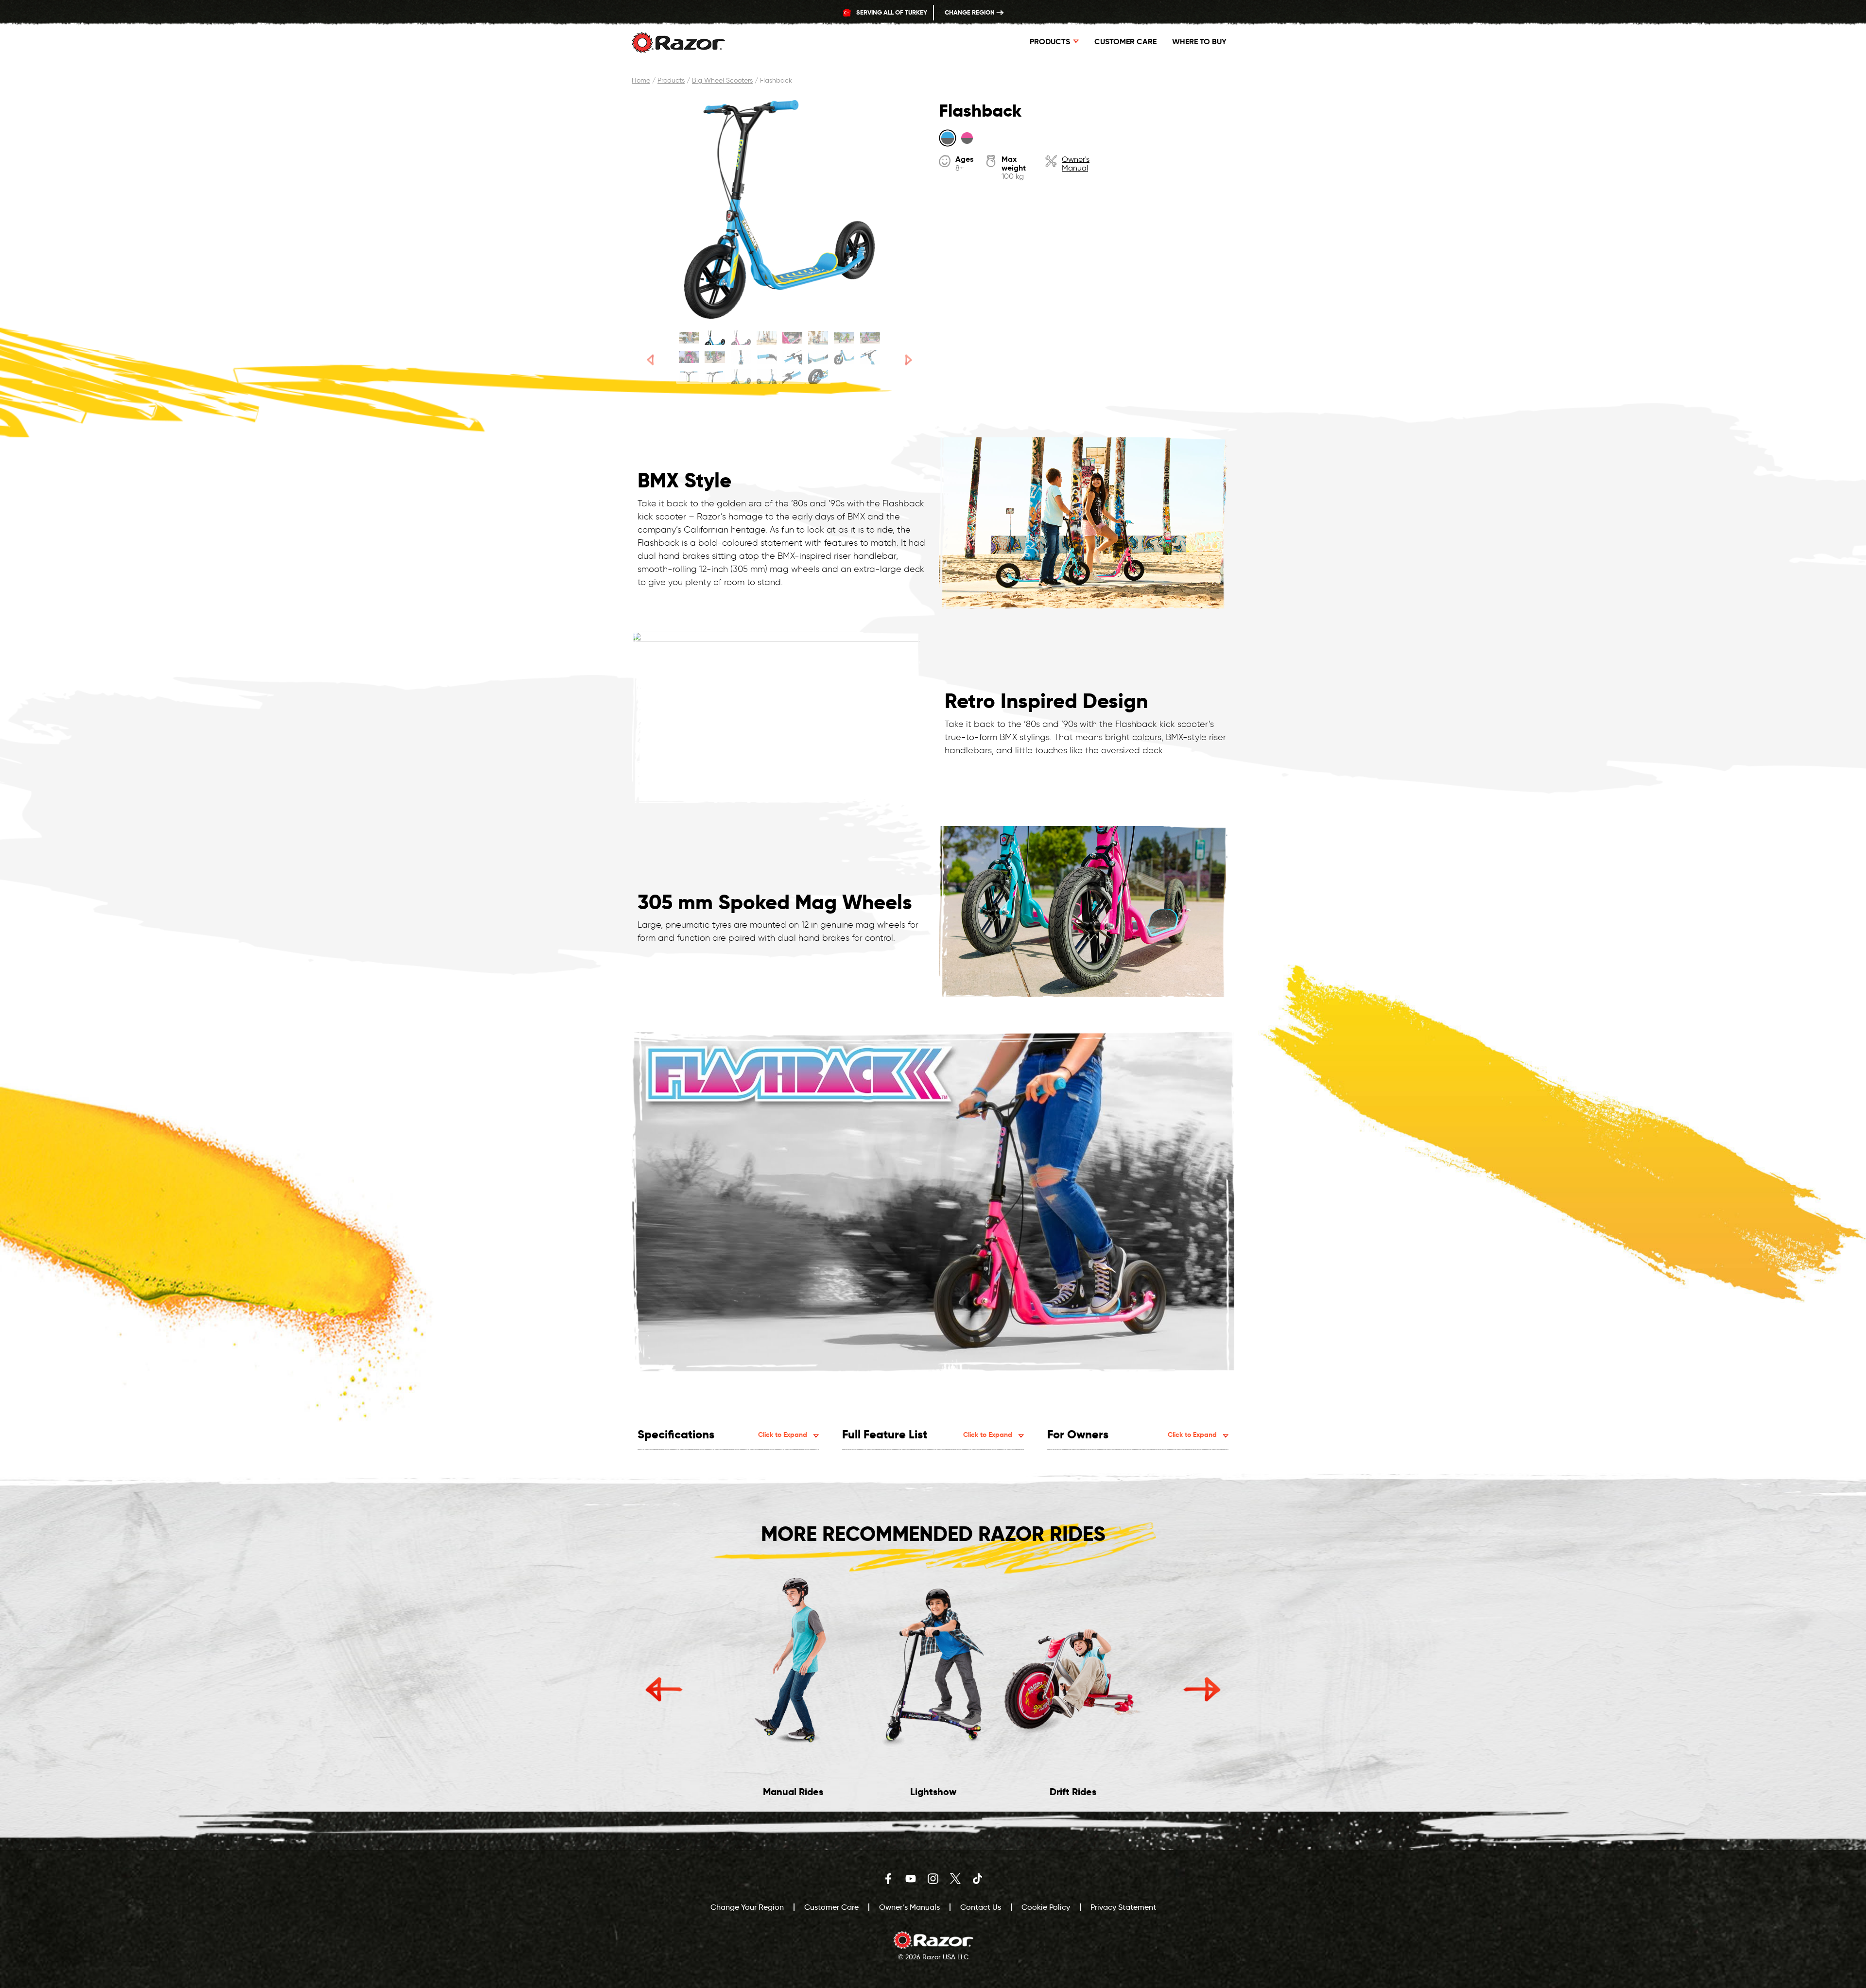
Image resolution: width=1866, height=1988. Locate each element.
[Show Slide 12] (767, 357)
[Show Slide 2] (715, 338)
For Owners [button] (1132, 1434)
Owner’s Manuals (909, 1907)
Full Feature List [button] (927, 1434)
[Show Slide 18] (715, 377)
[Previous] (650, 360)
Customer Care (1125, 42)
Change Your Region (747, 1907)
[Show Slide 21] (792, 377)
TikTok (978, 1879)
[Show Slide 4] (767, 338)
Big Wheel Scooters (722, 80)
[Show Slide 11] (741, 357)
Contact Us (981, 1907)
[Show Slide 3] (741, 338)
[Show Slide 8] (870, 338)
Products (671, 80)
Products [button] (1050, 42)
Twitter (955, 1879)
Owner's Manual (1076, 164)
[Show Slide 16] (870, 357)
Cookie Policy (1046, 1907)
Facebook (888, 1879)
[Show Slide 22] (818, 377)
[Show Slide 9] (689, 357)
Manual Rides (793, 1792)
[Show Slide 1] (689, 338)
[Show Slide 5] (792, 338)
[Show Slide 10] (715, 357)
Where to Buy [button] (1199, 42)
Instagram (933, 1879)
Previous (664, 1689)
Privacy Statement (1123, 1907)
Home (641, 80)
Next (1202, 1689)
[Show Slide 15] (844, 357)
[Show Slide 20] (767, 377)
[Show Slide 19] (741, 377)
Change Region (970, 12)
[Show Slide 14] (818, 357)
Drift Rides (1073, 1792)
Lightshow (933, 1792)
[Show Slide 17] (689, 377)
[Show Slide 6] (818, 338)
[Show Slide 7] (844, 338)
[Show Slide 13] (792, 357)
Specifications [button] (722, 1434)
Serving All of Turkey (891, 12)
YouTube (911, 1879)
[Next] (909, 360)
